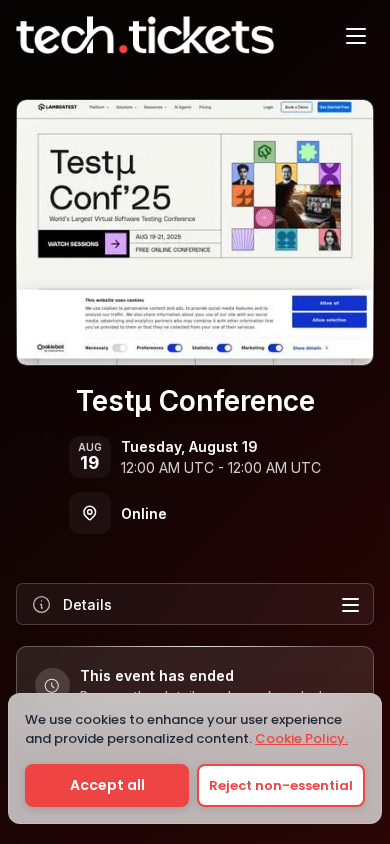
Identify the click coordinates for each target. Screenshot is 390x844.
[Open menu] (356, 35)
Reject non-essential (281, 785)
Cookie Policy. (301, 738)
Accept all (107, 785)
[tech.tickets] (145, 35)
